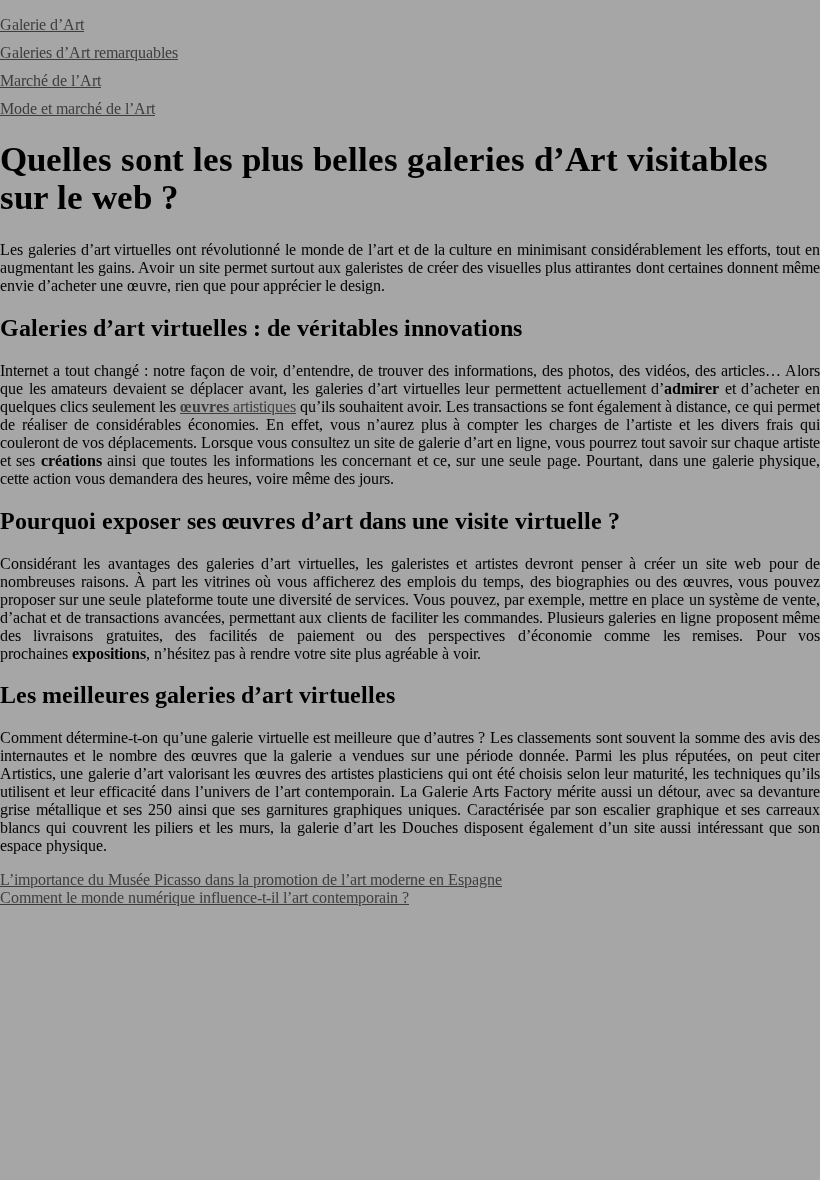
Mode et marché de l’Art (77, 108)
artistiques (238, 406)
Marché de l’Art (50, 80)
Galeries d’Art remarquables (89, 52)
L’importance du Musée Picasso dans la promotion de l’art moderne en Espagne (251, 879)
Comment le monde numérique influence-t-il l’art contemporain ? (204, 897)
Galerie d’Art (42, 24)
